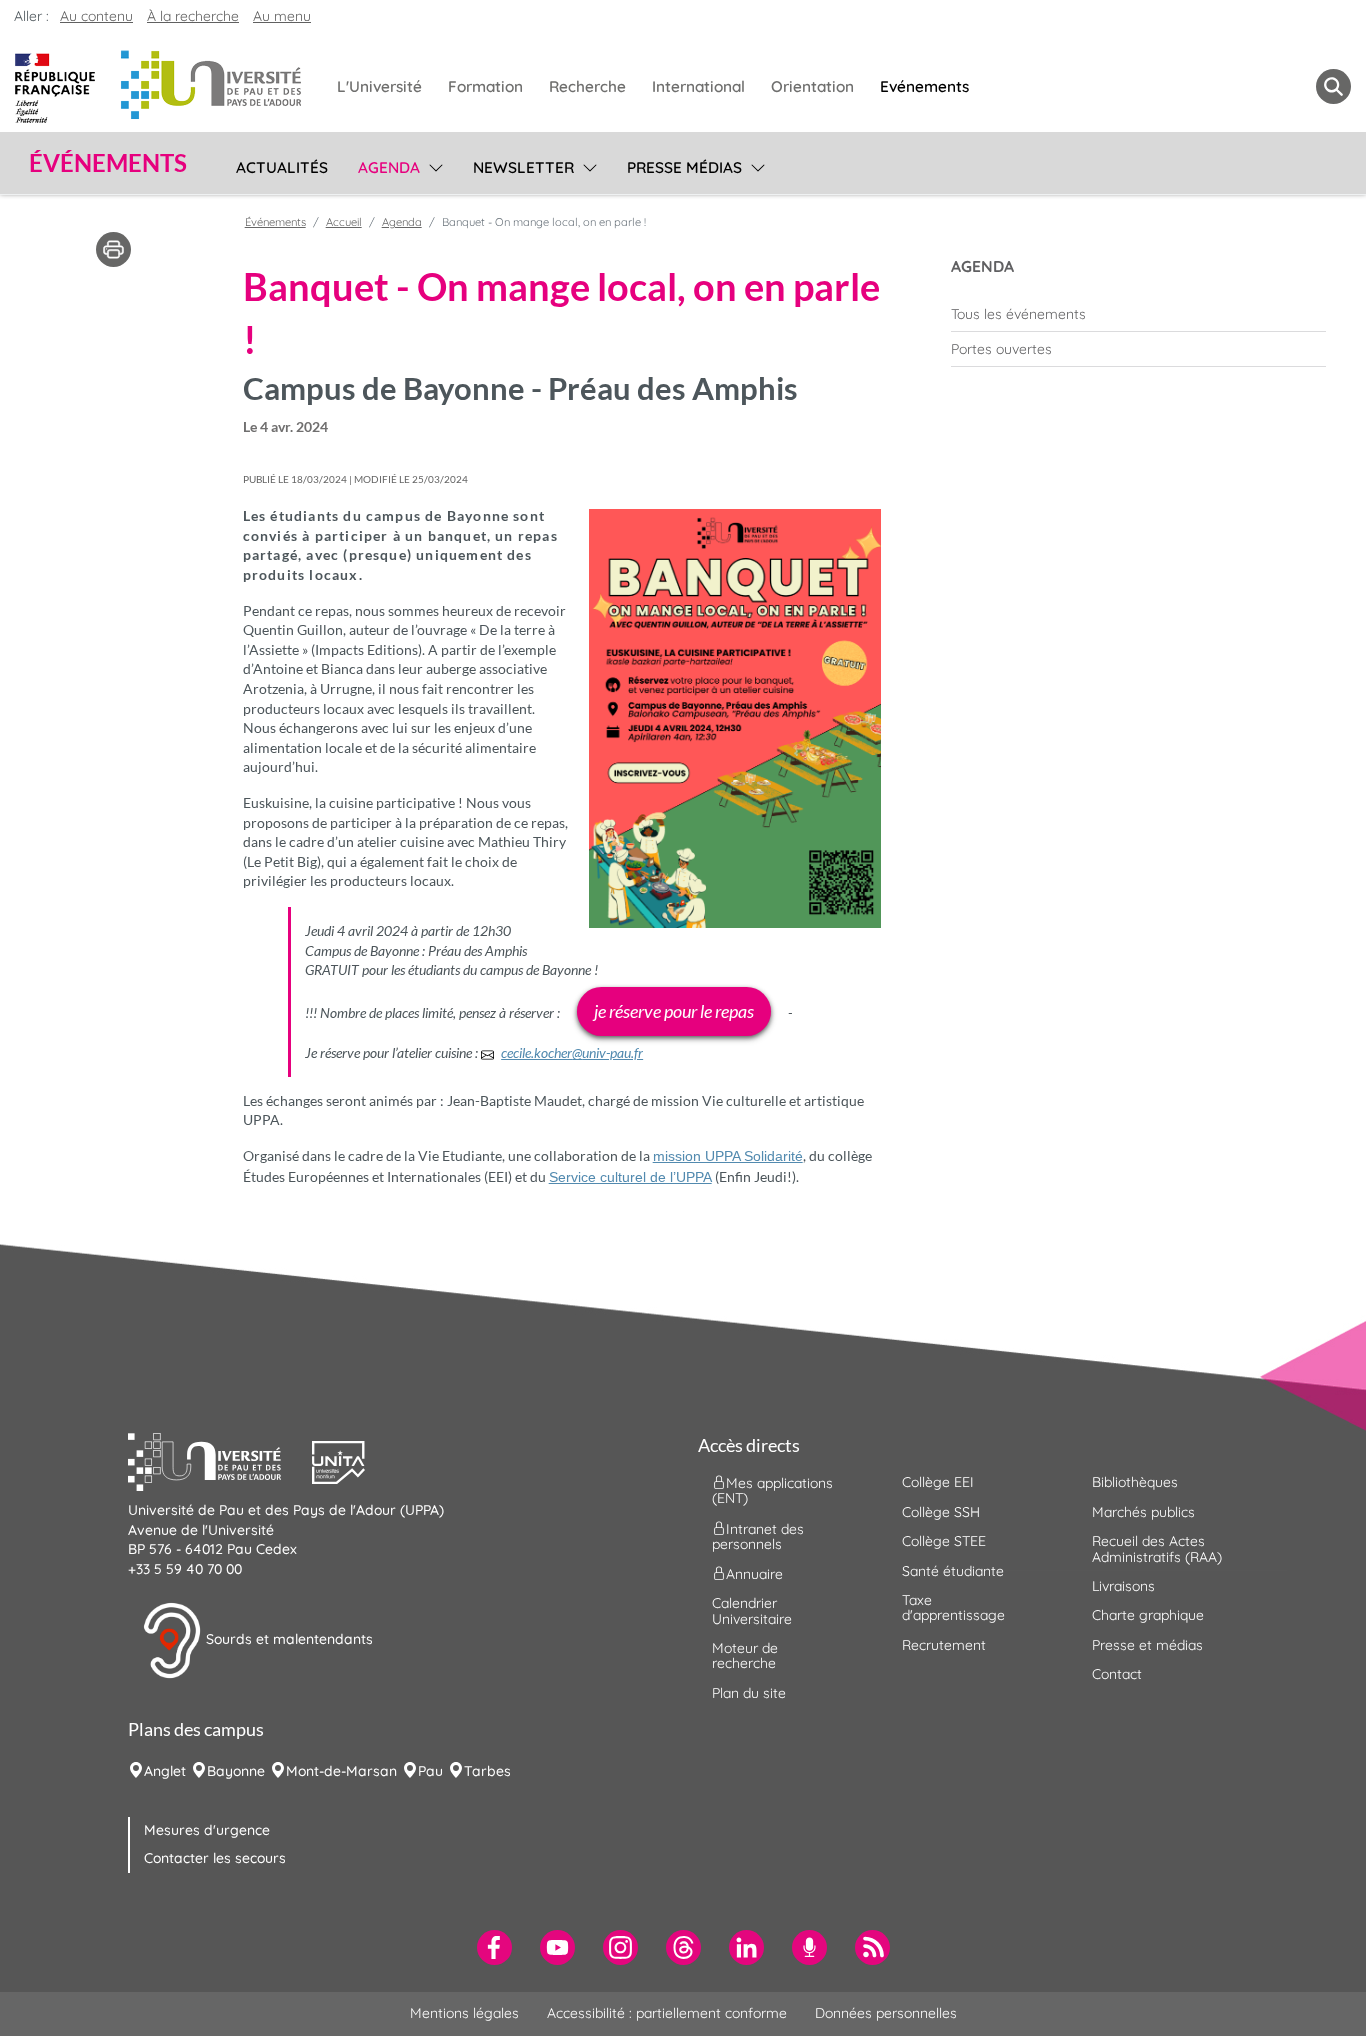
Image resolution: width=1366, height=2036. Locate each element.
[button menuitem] (1333, 86)
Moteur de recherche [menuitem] (745, 1655)
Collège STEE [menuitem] (944, 1541)
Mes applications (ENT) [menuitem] (772, 1490)
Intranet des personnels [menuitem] (758, 1535)
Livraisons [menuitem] (1123, 1586)
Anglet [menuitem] (165, 1771)
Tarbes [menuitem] (487, 1771)
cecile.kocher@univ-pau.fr (572, 1052)
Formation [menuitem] (485, 86)
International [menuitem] (698, 86)
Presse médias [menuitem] (684, 167)
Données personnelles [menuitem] (886, 2013)
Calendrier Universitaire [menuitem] (752, 1610)
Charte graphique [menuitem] (1148, 1615)
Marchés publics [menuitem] (1143, 1512)
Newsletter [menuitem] (523, 167)
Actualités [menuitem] (282, 167)
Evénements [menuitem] (924, 86)
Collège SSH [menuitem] (941, 1512)
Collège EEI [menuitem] (938, 1482)
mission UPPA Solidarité (728, 1156)
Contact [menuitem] (1117, 1674)
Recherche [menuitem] (587, 86)
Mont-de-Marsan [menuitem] (341, 1771)
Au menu (282, 16)
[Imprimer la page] (113, 248)
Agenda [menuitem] (389, 167)
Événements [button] (108, 163)
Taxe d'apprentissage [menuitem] (953, 1607)
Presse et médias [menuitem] (1147, 1645)
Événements (275, 222)
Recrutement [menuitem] (944, 1645)
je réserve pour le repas (674, 1011)
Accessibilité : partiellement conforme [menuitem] (667, 2013)
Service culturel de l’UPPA (630, 1177)
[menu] (432, 165)
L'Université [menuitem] (379, 86)
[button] (220, 1460)
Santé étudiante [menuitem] (953, 1571)
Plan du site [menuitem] (749, 1693)
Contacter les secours (215, 1858)
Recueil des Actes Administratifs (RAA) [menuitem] (1157, 1548)
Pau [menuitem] (430, 1771)
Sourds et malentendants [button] (287, 1639)
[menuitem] (1138, 314)
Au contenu (96, 16)
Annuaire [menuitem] (754, 1574)
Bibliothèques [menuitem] (1135, 1482)
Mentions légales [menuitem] (464, 2013)
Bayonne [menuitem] (236, 1771)
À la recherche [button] (193, 16)
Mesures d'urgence (207, 1830)
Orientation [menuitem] (812, 86)
